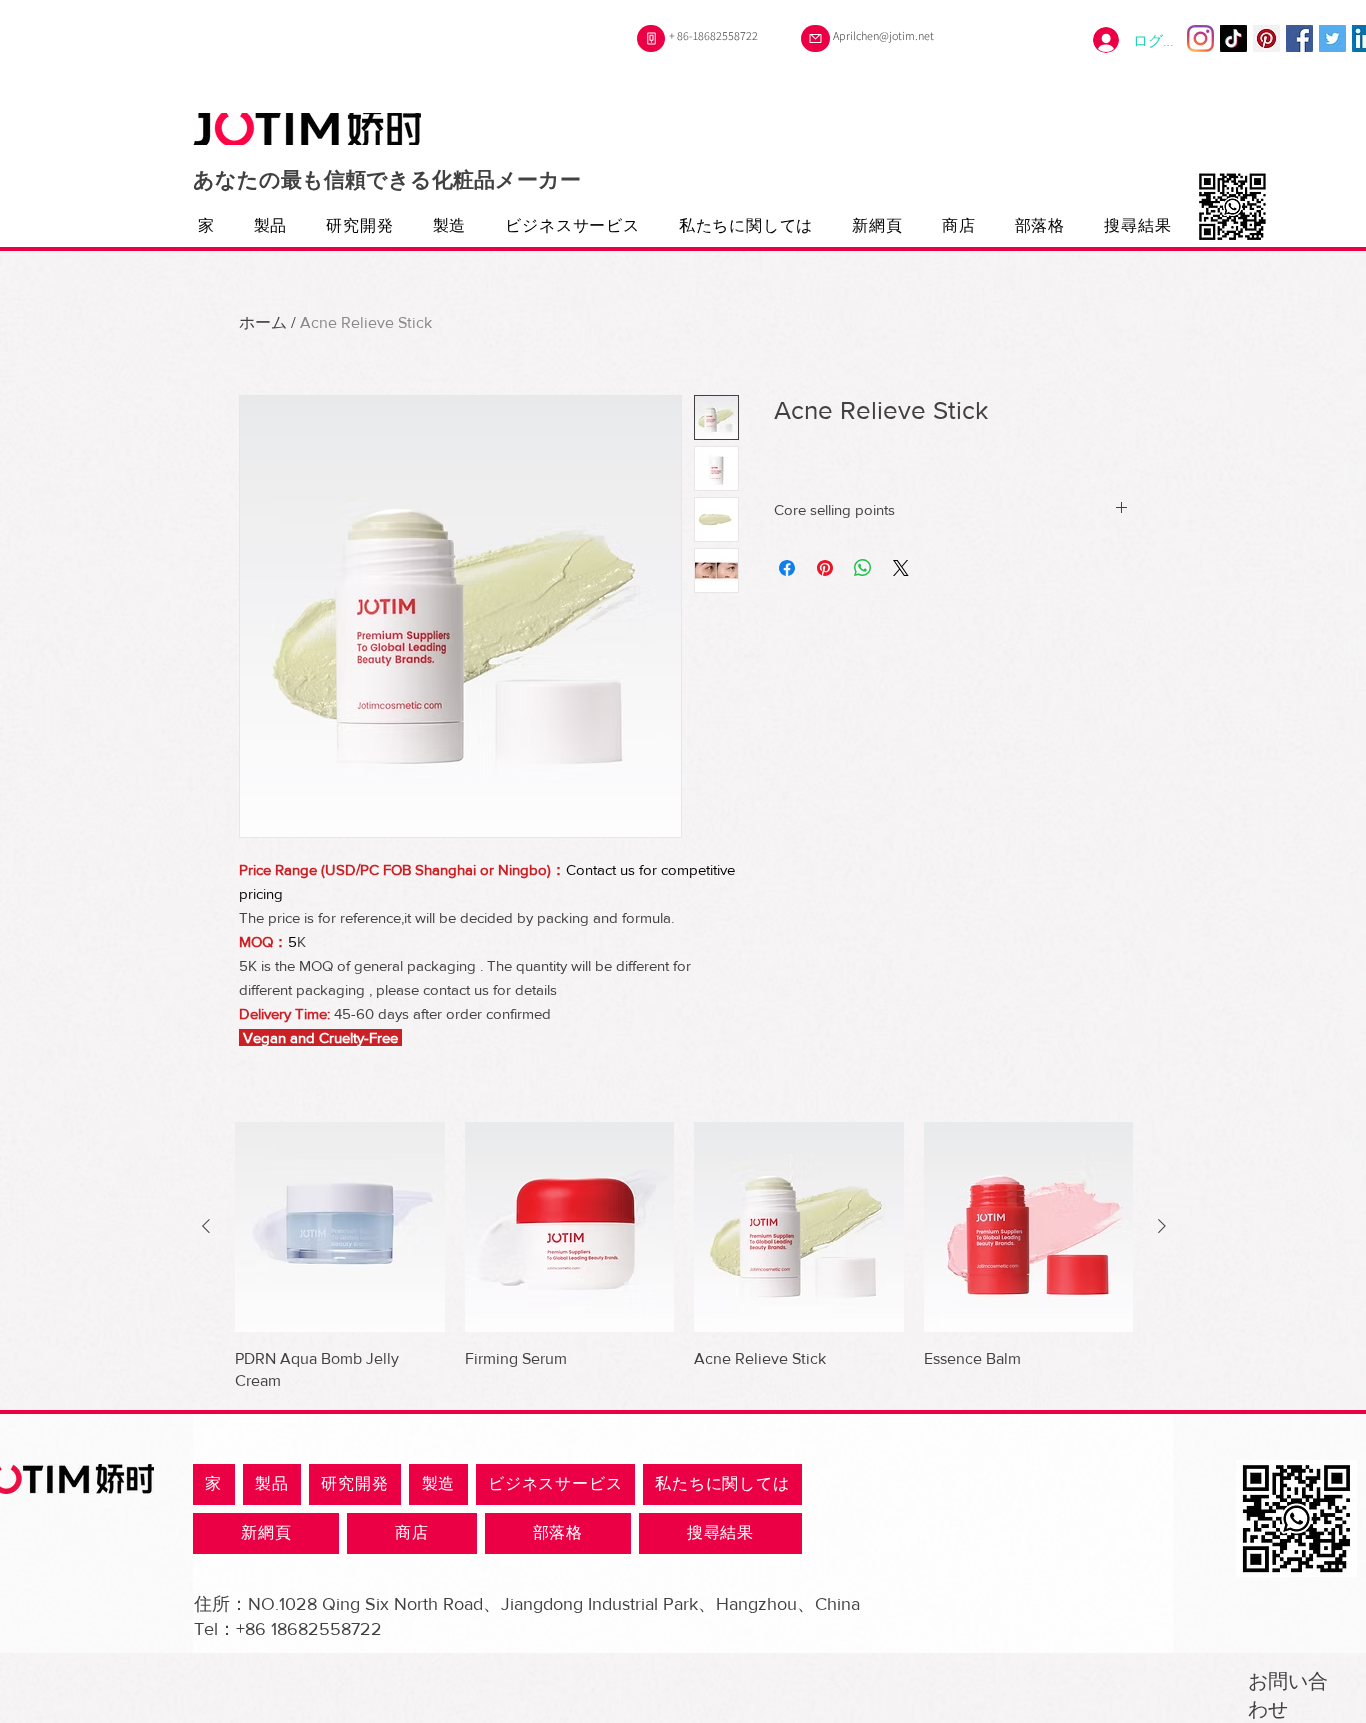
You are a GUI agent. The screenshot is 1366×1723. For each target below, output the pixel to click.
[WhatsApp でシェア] (863, 568)
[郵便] (815, 38)
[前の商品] (206, 1226)
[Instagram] (1200, 38)
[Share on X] (901, 568)
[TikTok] (1233, 38)
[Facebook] (1299, 38)
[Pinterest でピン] (825, 568)
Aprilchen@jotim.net (883, 35)
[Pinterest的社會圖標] (1266, 38)
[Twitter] (1332, 38)
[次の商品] (1162, 1226)
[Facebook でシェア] (787, 568)
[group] (684, 1257)
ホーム (263, 322)
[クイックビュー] (340, 1227)
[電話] (651, 38)
